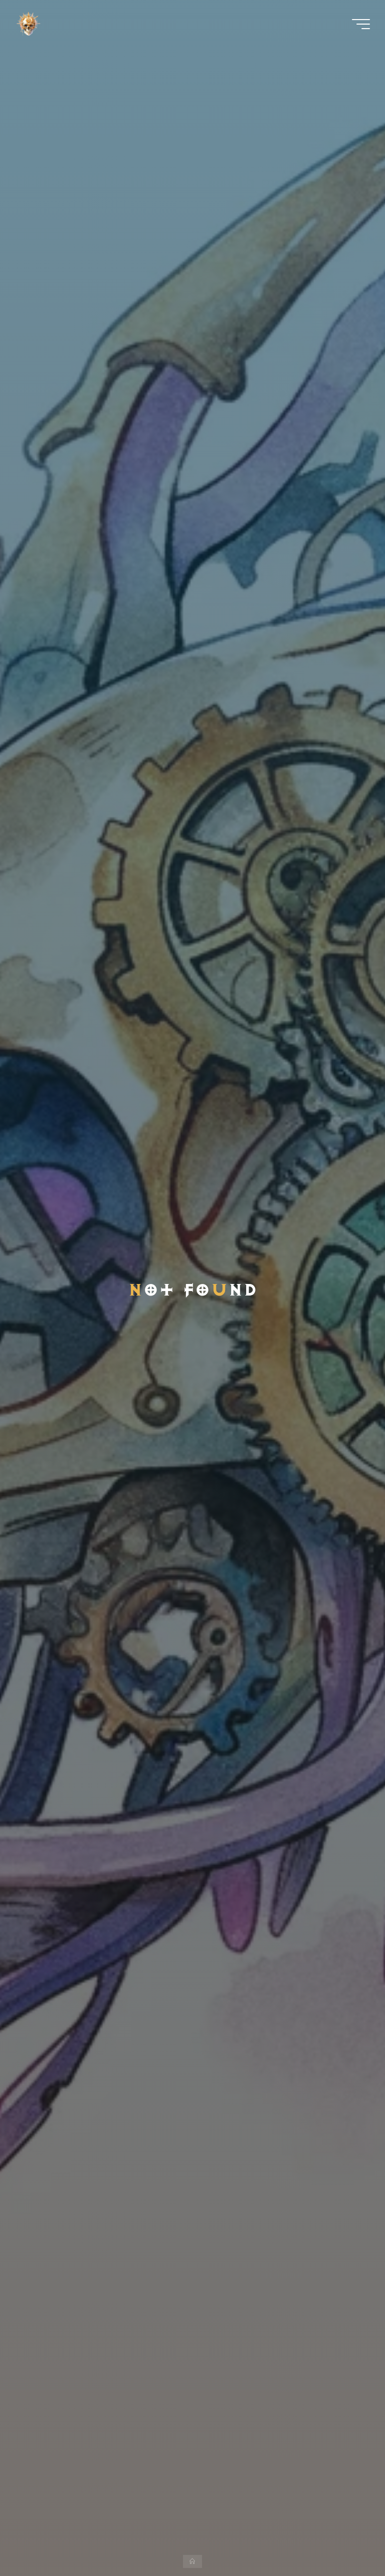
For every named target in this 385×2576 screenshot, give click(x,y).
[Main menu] (361, 24)
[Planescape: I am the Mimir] (28, 24)
